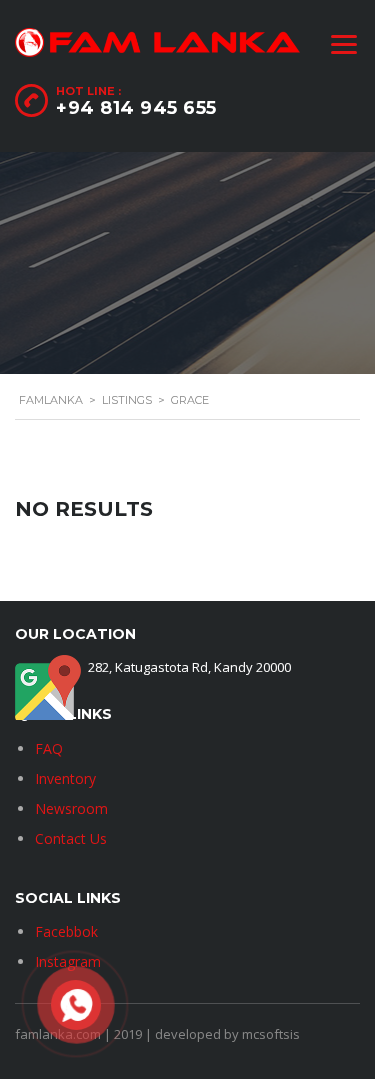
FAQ (49, 748)
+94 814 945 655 (136, 108)
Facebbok (66, 931)
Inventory (65, 778)
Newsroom (71, 808)
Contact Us (71, 838)
